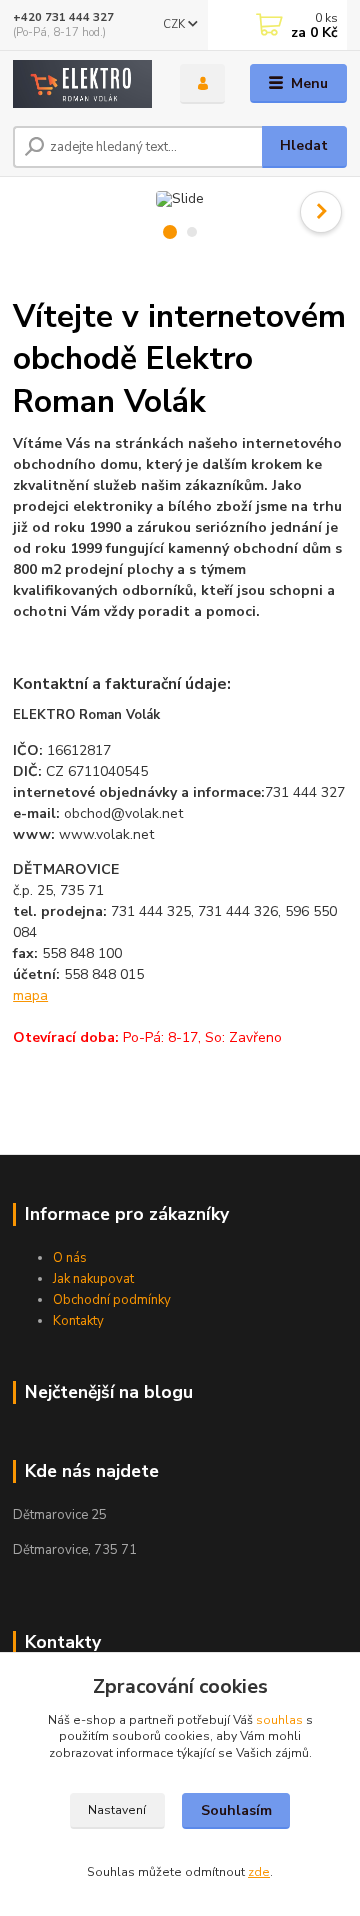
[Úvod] (82, 84)
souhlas (279, 1720)
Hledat (304, 145)
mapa (30, 995)
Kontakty (78, 1321)
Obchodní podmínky (112, 1300)
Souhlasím (236, 1810)
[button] (321, 212)
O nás (70, 1258)
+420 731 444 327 (63, 17)
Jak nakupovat (93, 1279)
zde (259, 1872)
